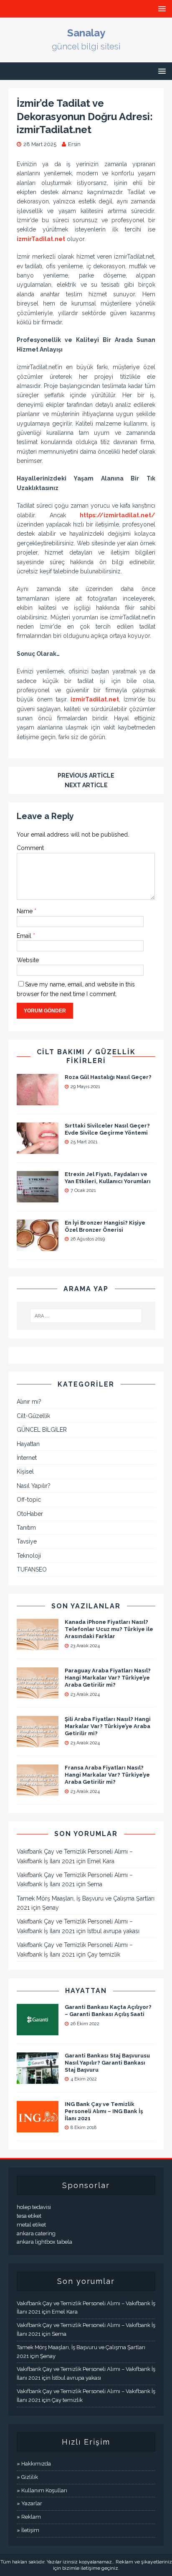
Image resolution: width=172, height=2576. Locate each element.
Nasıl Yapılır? (34, 1486)
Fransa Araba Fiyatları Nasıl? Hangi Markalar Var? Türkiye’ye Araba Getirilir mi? (107, 1775)
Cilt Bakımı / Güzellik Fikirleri (86, 1056)
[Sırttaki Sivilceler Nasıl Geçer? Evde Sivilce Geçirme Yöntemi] (38, 1149)
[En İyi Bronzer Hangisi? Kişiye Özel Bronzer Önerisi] (38, 1246)
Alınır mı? (29, 1402)
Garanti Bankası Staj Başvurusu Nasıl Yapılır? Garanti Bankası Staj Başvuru (107, 2063)
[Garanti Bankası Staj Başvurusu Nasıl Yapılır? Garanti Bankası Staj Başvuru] (38, 2079)
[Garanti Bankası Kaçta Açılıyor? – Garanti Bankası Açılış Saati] (38, 2030)
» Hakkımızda (34, 2464)
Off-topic (29, 1500)
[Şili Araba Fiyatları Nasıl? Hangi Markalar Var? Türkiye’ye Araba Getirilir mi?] (38, 1743)
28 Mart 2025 (40, 144)
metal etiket (31, 2225)
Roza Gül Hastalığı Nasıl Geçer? (108, 1077)
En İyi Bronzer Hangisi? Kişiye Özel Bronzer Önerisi (105, 1226)
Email (25, 936)
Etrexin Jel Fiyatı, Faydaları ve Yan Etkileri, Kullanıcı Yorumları (108, 1178)
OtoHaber (30, 1514)
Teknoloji (29, 1556)
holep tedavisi (34, 2207)
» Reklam (29, 2517)
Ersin (74, 144)
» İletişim (28, 2530)
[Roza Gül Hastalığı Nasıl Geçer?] (38, 1100)
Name (25, 911)
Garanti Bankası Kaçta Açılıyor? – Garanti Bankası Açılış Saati (108, 2011)
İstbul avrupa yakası (113, 1931)
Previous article (86, 776)
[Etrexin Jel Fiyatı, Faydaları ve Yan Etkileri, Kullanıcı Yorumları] (38, 1197)
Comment (30, 848)
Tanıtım (26, 1528)
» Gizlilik (27, 2477)
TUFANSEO (32, 1569)
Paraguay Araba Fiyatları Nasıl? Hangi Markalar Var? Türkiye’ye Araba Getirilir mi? (108, 1678)
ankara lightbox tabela (44, 2242)
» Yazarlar (29, 2503)
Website (28, 960)
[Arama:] (86, 1316)
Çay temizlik (104, 1954)
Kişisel (25, 1472)
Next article (86, 785)
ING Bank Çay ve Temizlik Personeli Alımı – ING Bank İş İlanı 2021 (104, 2111)
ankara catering (36, 2233)
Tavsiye (27, 1541)
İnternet (27, 1458)
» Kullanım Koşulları (42, 2490)
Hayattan (28, 1444)
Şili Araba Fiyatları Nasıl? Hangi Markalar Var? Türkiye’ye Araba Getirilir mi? (108, 1726)
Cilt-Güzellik (33, 1416)
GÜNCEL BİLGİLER (42, 1430)
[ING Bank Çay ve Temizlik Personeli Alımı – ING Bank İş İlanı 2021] (38, 2127)
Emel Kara (101, 1861)
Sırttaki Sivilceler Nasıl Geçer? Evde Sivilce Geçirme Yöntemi (107, 1129)
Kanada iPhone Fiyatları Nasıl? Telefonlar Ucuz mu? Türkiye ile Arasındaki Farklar (109, 1629)
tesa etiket (29, 2216)
